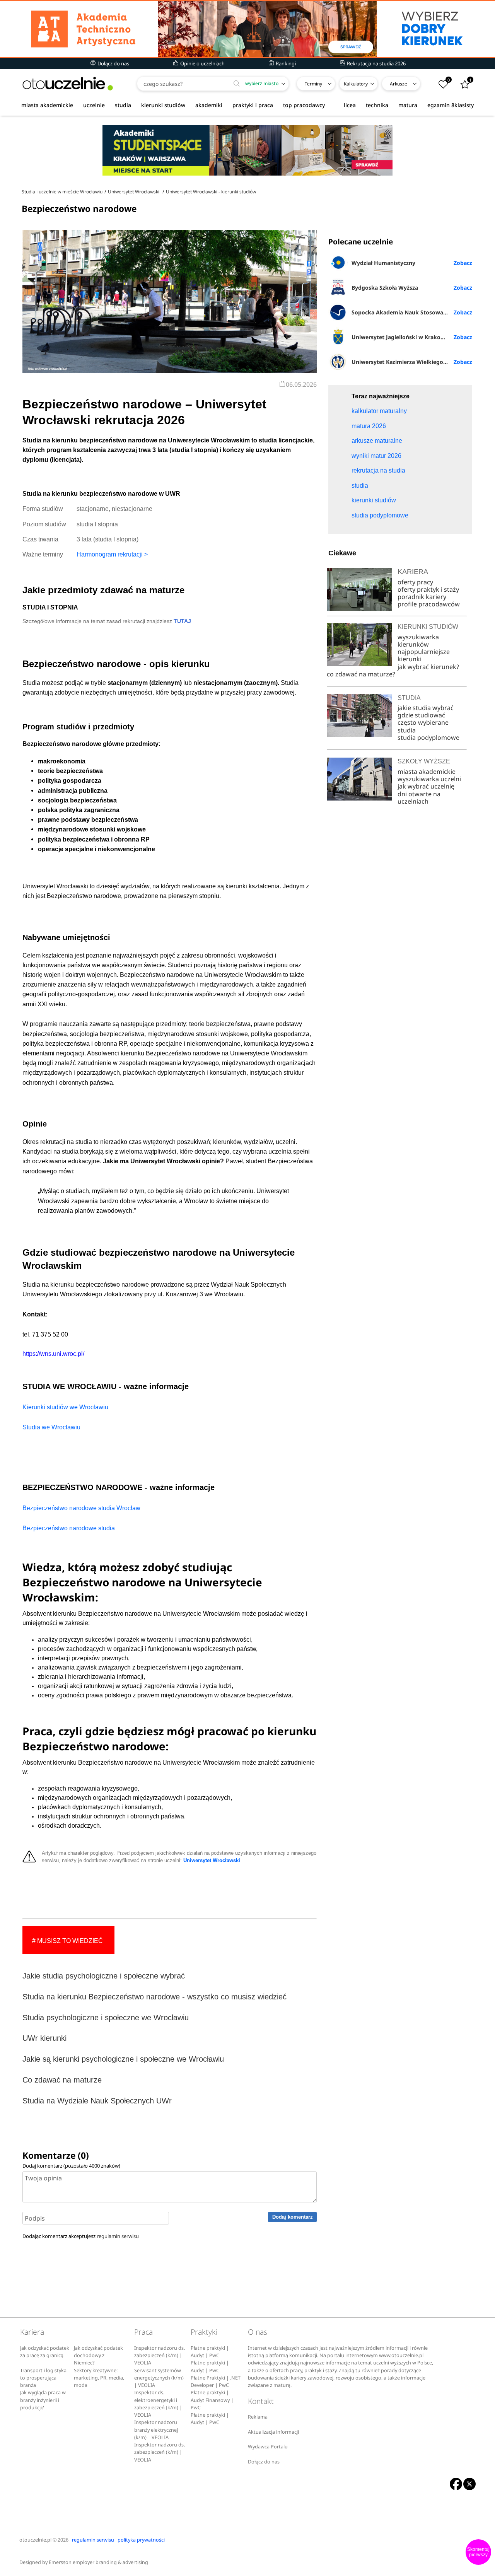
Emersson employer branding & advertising (98, 2562)
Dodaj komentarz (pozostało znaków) (71, 2166)
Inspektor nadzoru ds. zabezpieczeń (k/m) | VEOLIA (160, 2356)
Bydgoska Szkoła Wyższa (385, 288)
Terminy (313, 84)
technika (377, 105)
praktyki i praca (253, 105)
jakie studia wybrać (426, 708)
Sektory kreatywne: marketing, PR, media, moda (99, 2378)
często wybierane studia (423, 726)
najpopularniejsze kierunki (424, 655)
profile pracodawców (429, 604)
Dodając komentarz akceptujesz (81, 2236)
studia (123, 105)
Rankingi (285, 63)
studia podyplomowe (428, 737)
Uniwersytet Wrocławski (212, 1861)
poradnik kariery (422, 597)
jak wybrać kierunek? (428, 667)
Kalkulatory (356, 84)
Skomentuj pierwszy (478, 2552)
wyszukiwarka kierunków (418, 641)
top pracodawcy (304, 105)
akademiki (209, 105)
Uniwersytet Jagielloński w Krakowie (401, 337)
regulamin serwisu (118, 2236)
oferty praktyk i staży (428, 589)
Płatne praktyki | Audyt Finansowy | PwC (212, 2400)
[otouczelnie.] (68, 84)
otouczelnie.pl (35, 2540)
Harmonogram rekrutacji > (112, 554)
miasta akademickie (47, 105)
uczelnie (94, 105)
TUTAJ (182, 621)
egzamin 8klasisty (451, 105)
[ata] (247, 29)
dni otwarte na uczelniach (419, 798)
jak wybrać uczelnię (426, 786)
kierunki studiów (163, 105)
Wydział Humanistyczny (383, 263)
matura (408, 105)
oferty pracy (415, 582)
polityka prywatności (141, 2540)
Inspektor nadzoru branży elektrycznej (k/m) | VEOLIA (156, 2430)
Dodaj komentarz (293, 2217)
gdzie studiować (421, 715)
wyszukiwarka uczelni (429, 779)
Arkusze (399, 84)
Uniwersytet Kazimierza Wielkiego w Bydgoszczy (412, 362)
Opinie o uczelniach (202, 63)
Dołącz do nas (113, 63)
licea (350, 105)
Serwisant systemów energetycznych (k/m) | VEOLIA (159, 2378)
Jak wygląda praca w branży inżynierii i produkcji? (43, 2400)
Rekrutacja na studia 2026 (376, 63)
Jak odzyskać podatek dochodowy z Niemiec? (98, 2356)
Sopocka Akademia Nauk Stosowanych (404, 312)
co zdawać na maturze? (361, 674)
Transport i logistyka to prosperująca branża (43, 2378)
